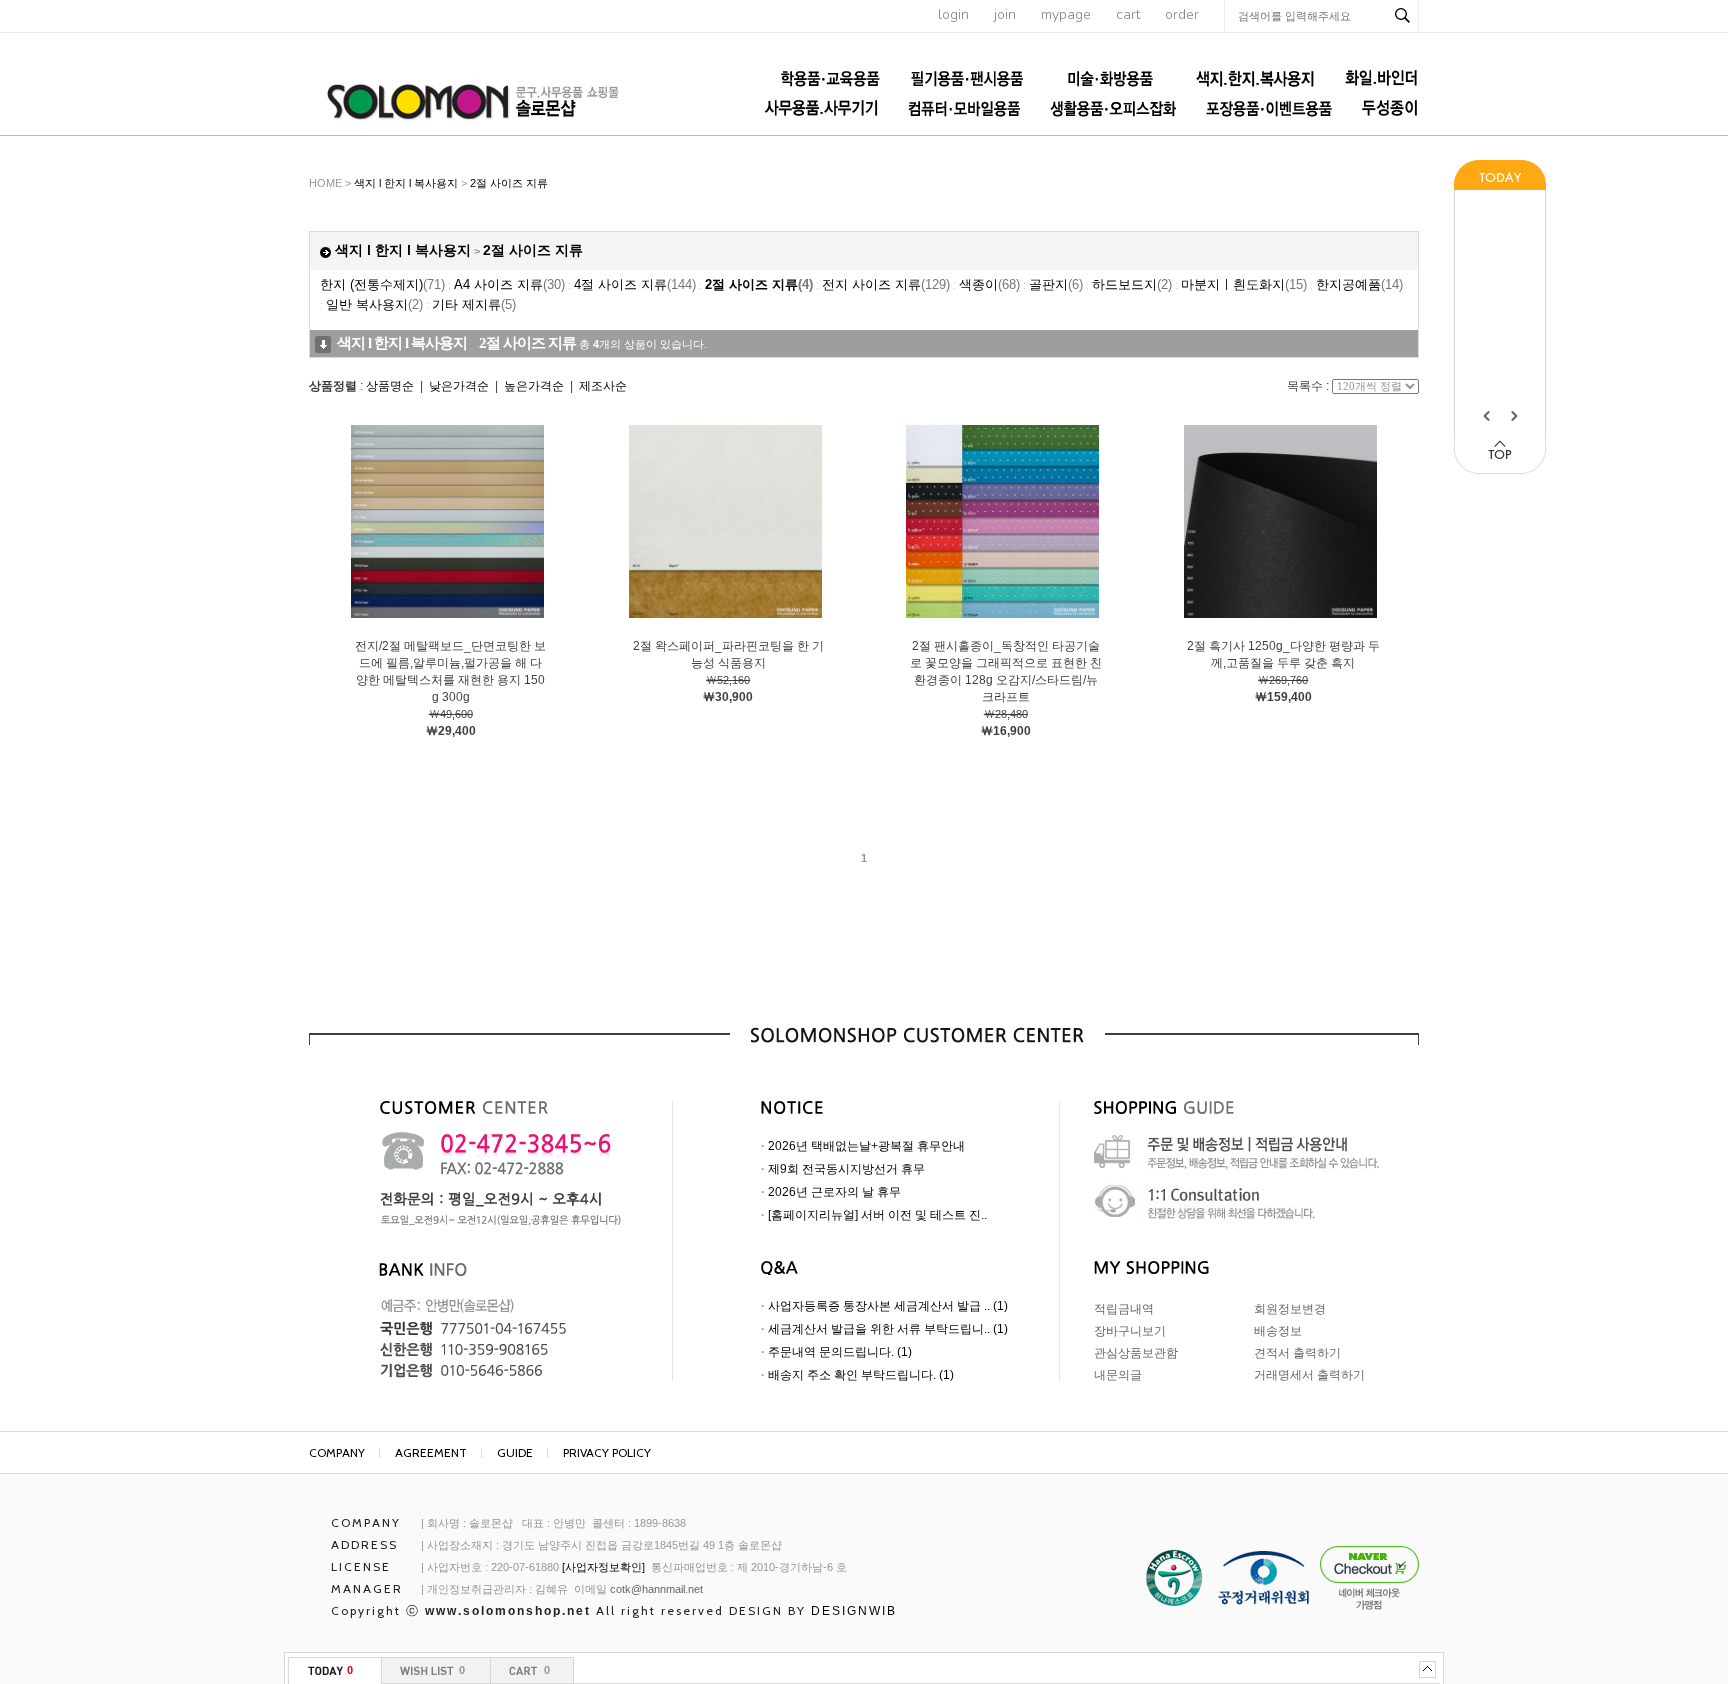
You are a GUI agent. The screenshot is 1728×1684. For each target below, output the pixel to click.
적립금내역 (1124, 1309)
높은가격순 (534, 386)
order (1182, 14)
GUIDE (515, 1452)
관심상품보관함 (1136, 1353)
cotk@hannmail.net (656, 1589)
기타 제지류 (474, 304)
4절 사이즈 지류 (635, 284)
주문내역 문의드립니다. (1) (840, 1352)
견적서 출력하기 (1297, 1353)
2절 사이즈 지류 (509, 183)
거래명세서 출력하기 (1309, 1375)
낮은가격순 (459, 386)
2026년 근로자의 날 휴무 (834, 1192)
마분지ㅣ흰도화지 (1244, 284)
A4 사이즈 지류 (509, 284)
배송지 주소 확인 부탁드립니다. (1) (861, 1375)
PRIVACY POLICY (607, 1452)
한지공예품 (1359, 284)
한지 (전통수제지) (382, 284)
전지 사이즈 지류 (886, 284)
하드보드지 (1132, 284)
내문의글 (1118, 1375)
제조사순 (603, 386)
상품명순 (390, 386)
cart (1128, 14)
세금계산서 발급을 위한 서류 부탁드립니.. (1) (888, 1329)
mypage (1066, 14)
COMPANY (337, 1452)
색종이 (989, 284)
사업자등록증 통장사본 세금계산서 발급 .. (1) (888, 1306)
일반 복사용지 (374, 304)
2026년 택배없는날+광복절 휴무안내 (866, 1146)
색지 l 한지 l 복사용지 (406, 183)
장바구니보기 (1130, 1331)
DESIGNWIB (854, 1611)
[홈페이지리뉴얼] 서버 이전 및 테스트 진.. (877, 1215)
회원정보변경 (1290, 1309)
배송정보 (1278, 1331)
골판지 (1056, 284)
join (1005, 14)
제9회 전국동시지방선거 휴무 (846, 1169)
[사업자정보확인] (603, 1567)
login (953, 14)
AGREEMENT (431, 1452)
